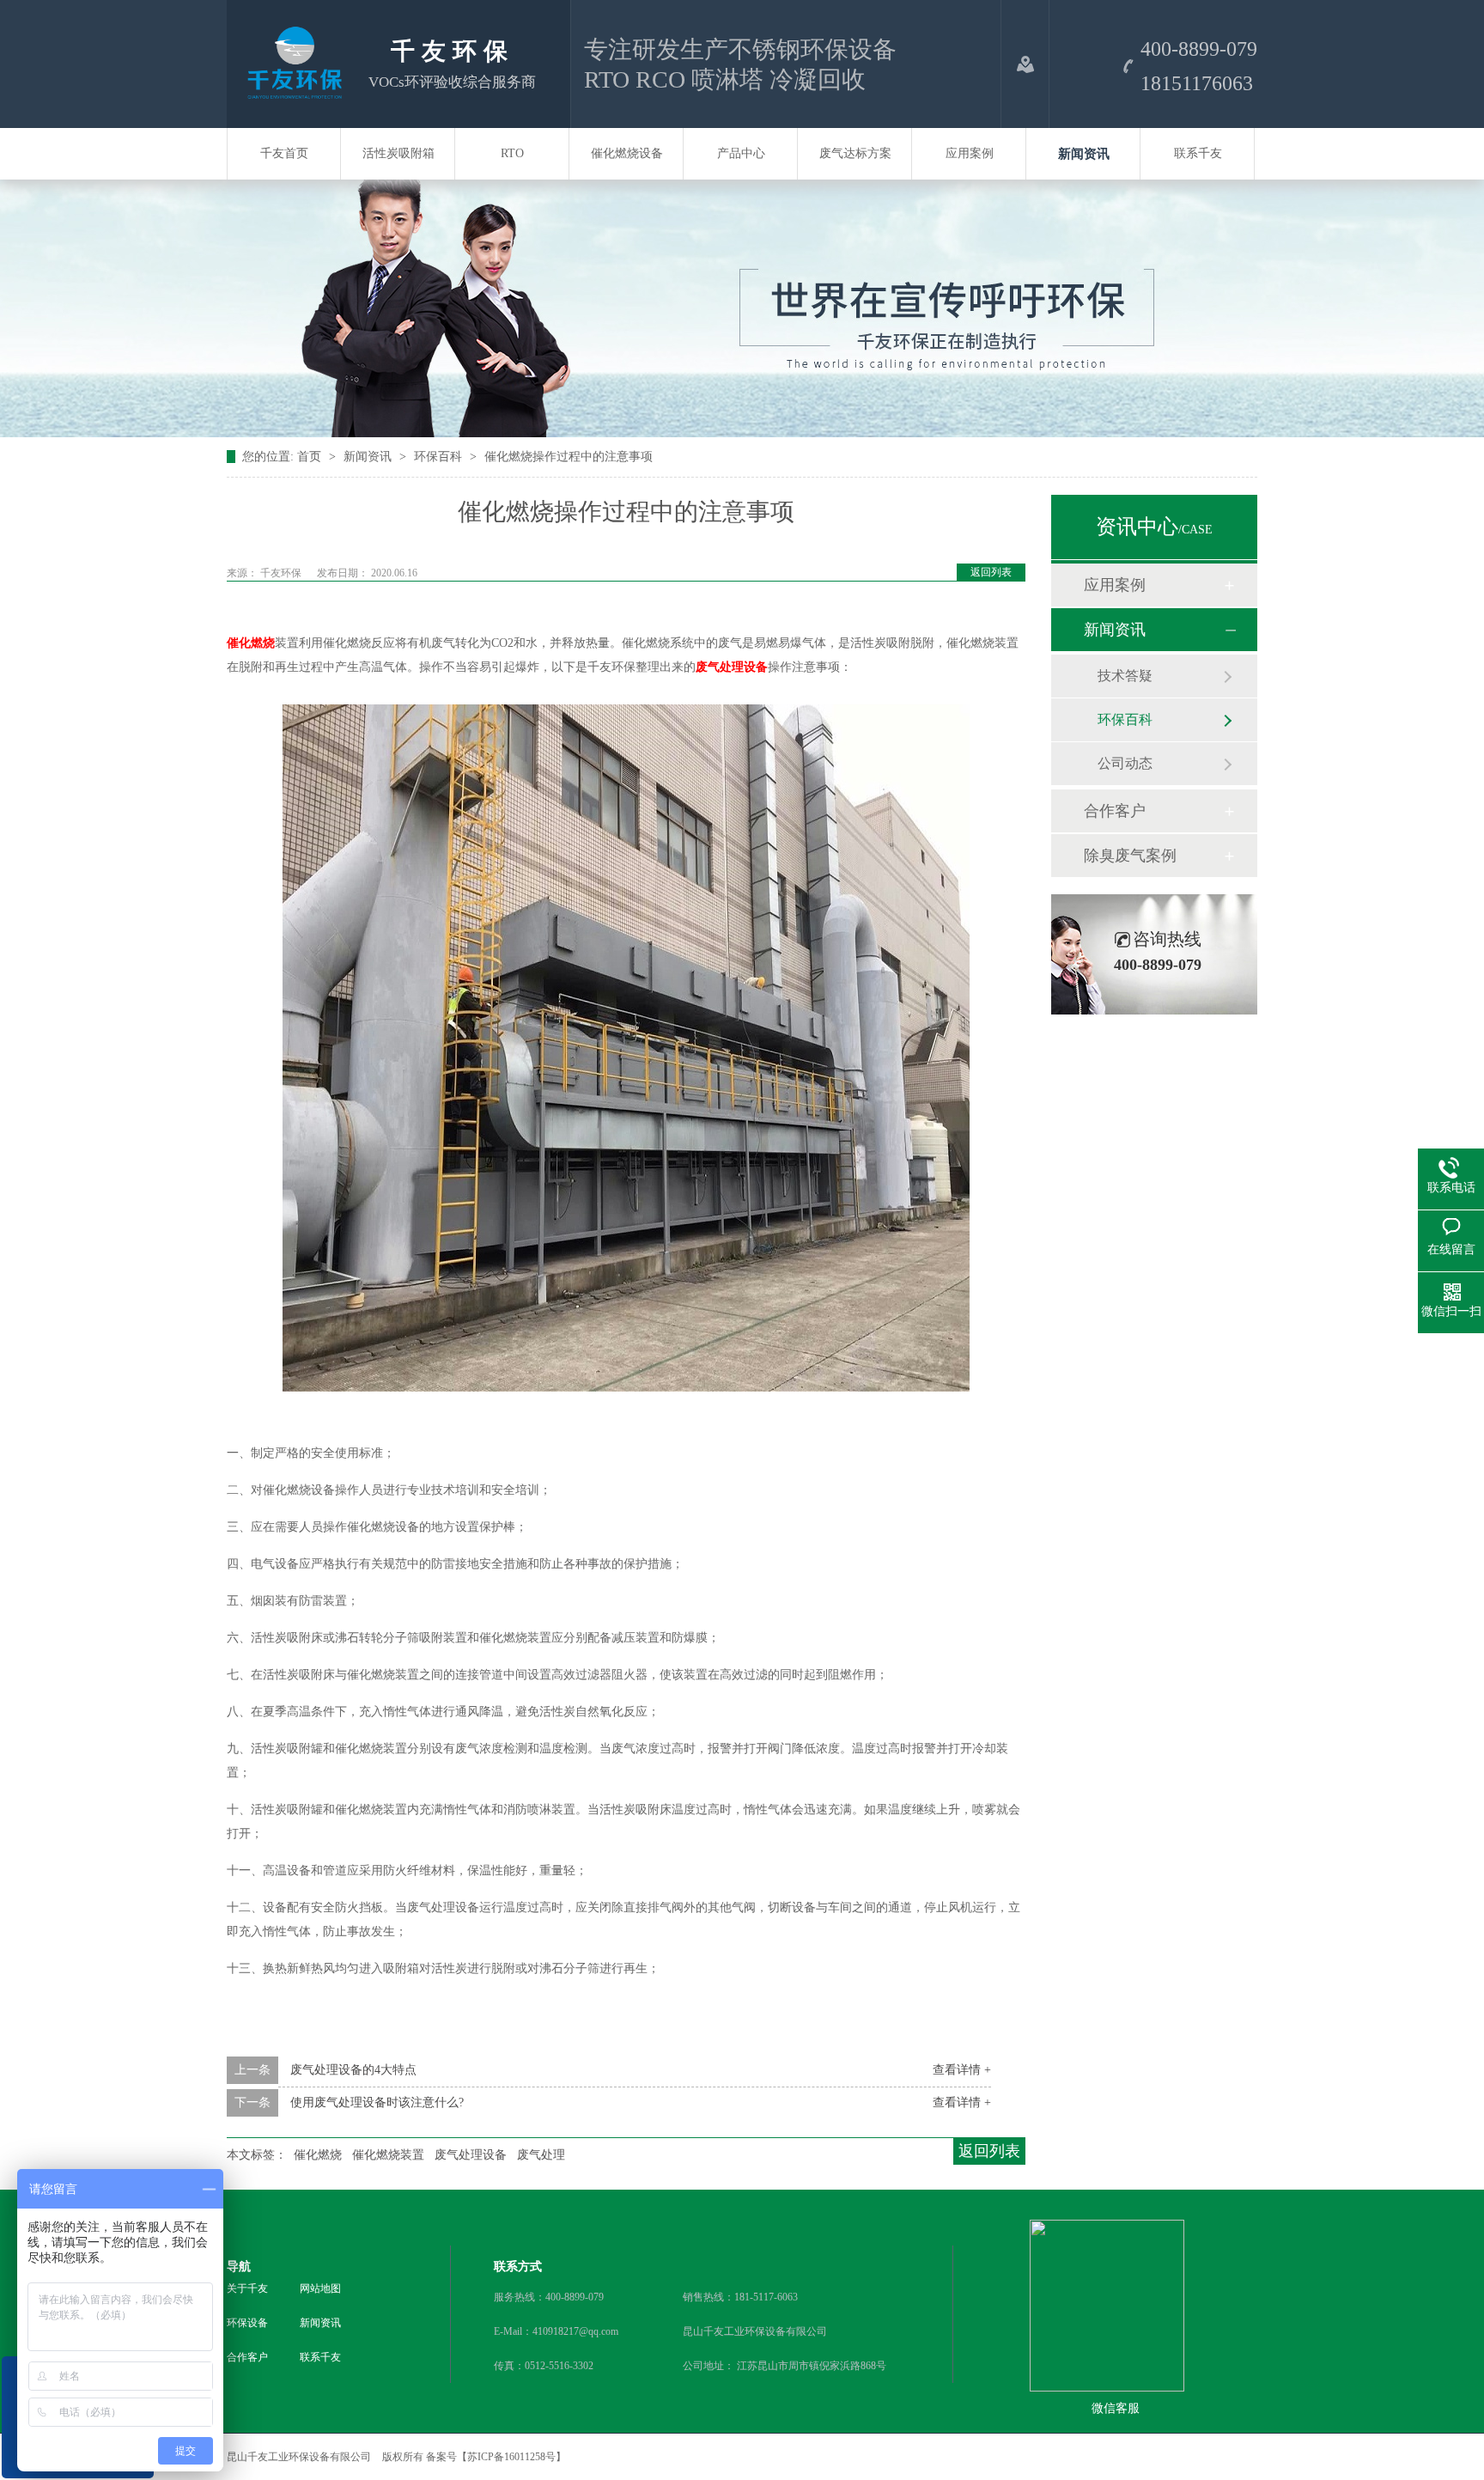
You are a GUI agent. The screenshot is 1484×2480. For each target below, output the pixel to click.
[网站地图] (1025, 64)
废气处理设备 (732, 667)
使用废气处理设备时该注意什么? (377, 2102)
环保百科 (440, 457)
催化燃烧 (251, 643)
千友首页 (284, 153)
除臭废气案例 (1130, 856)
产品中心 (741, 153)
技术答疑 (1125, 676)
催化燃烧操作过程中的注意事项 (569, 457)
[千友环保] (291, 94)
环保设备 (247, 2323)
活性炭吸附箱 (398, 153)
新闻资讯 (1084, 154)
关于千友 (247, 2288)
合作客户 (1115, 811)
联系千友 (1198, 153)
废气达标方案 (855, 153)
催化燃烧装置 (388, 2155)
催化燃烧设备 (627, 153)
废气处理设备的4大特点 (353, 2070)
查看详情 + (962, 2070)
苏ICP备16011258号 (511, 2457)
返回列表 (991, 572)
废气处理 (541, 2155)
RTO (512, 153)
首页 (311, 457)
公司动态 (1125, 763)
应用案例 (970, 153)
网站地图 (320, 2288)
